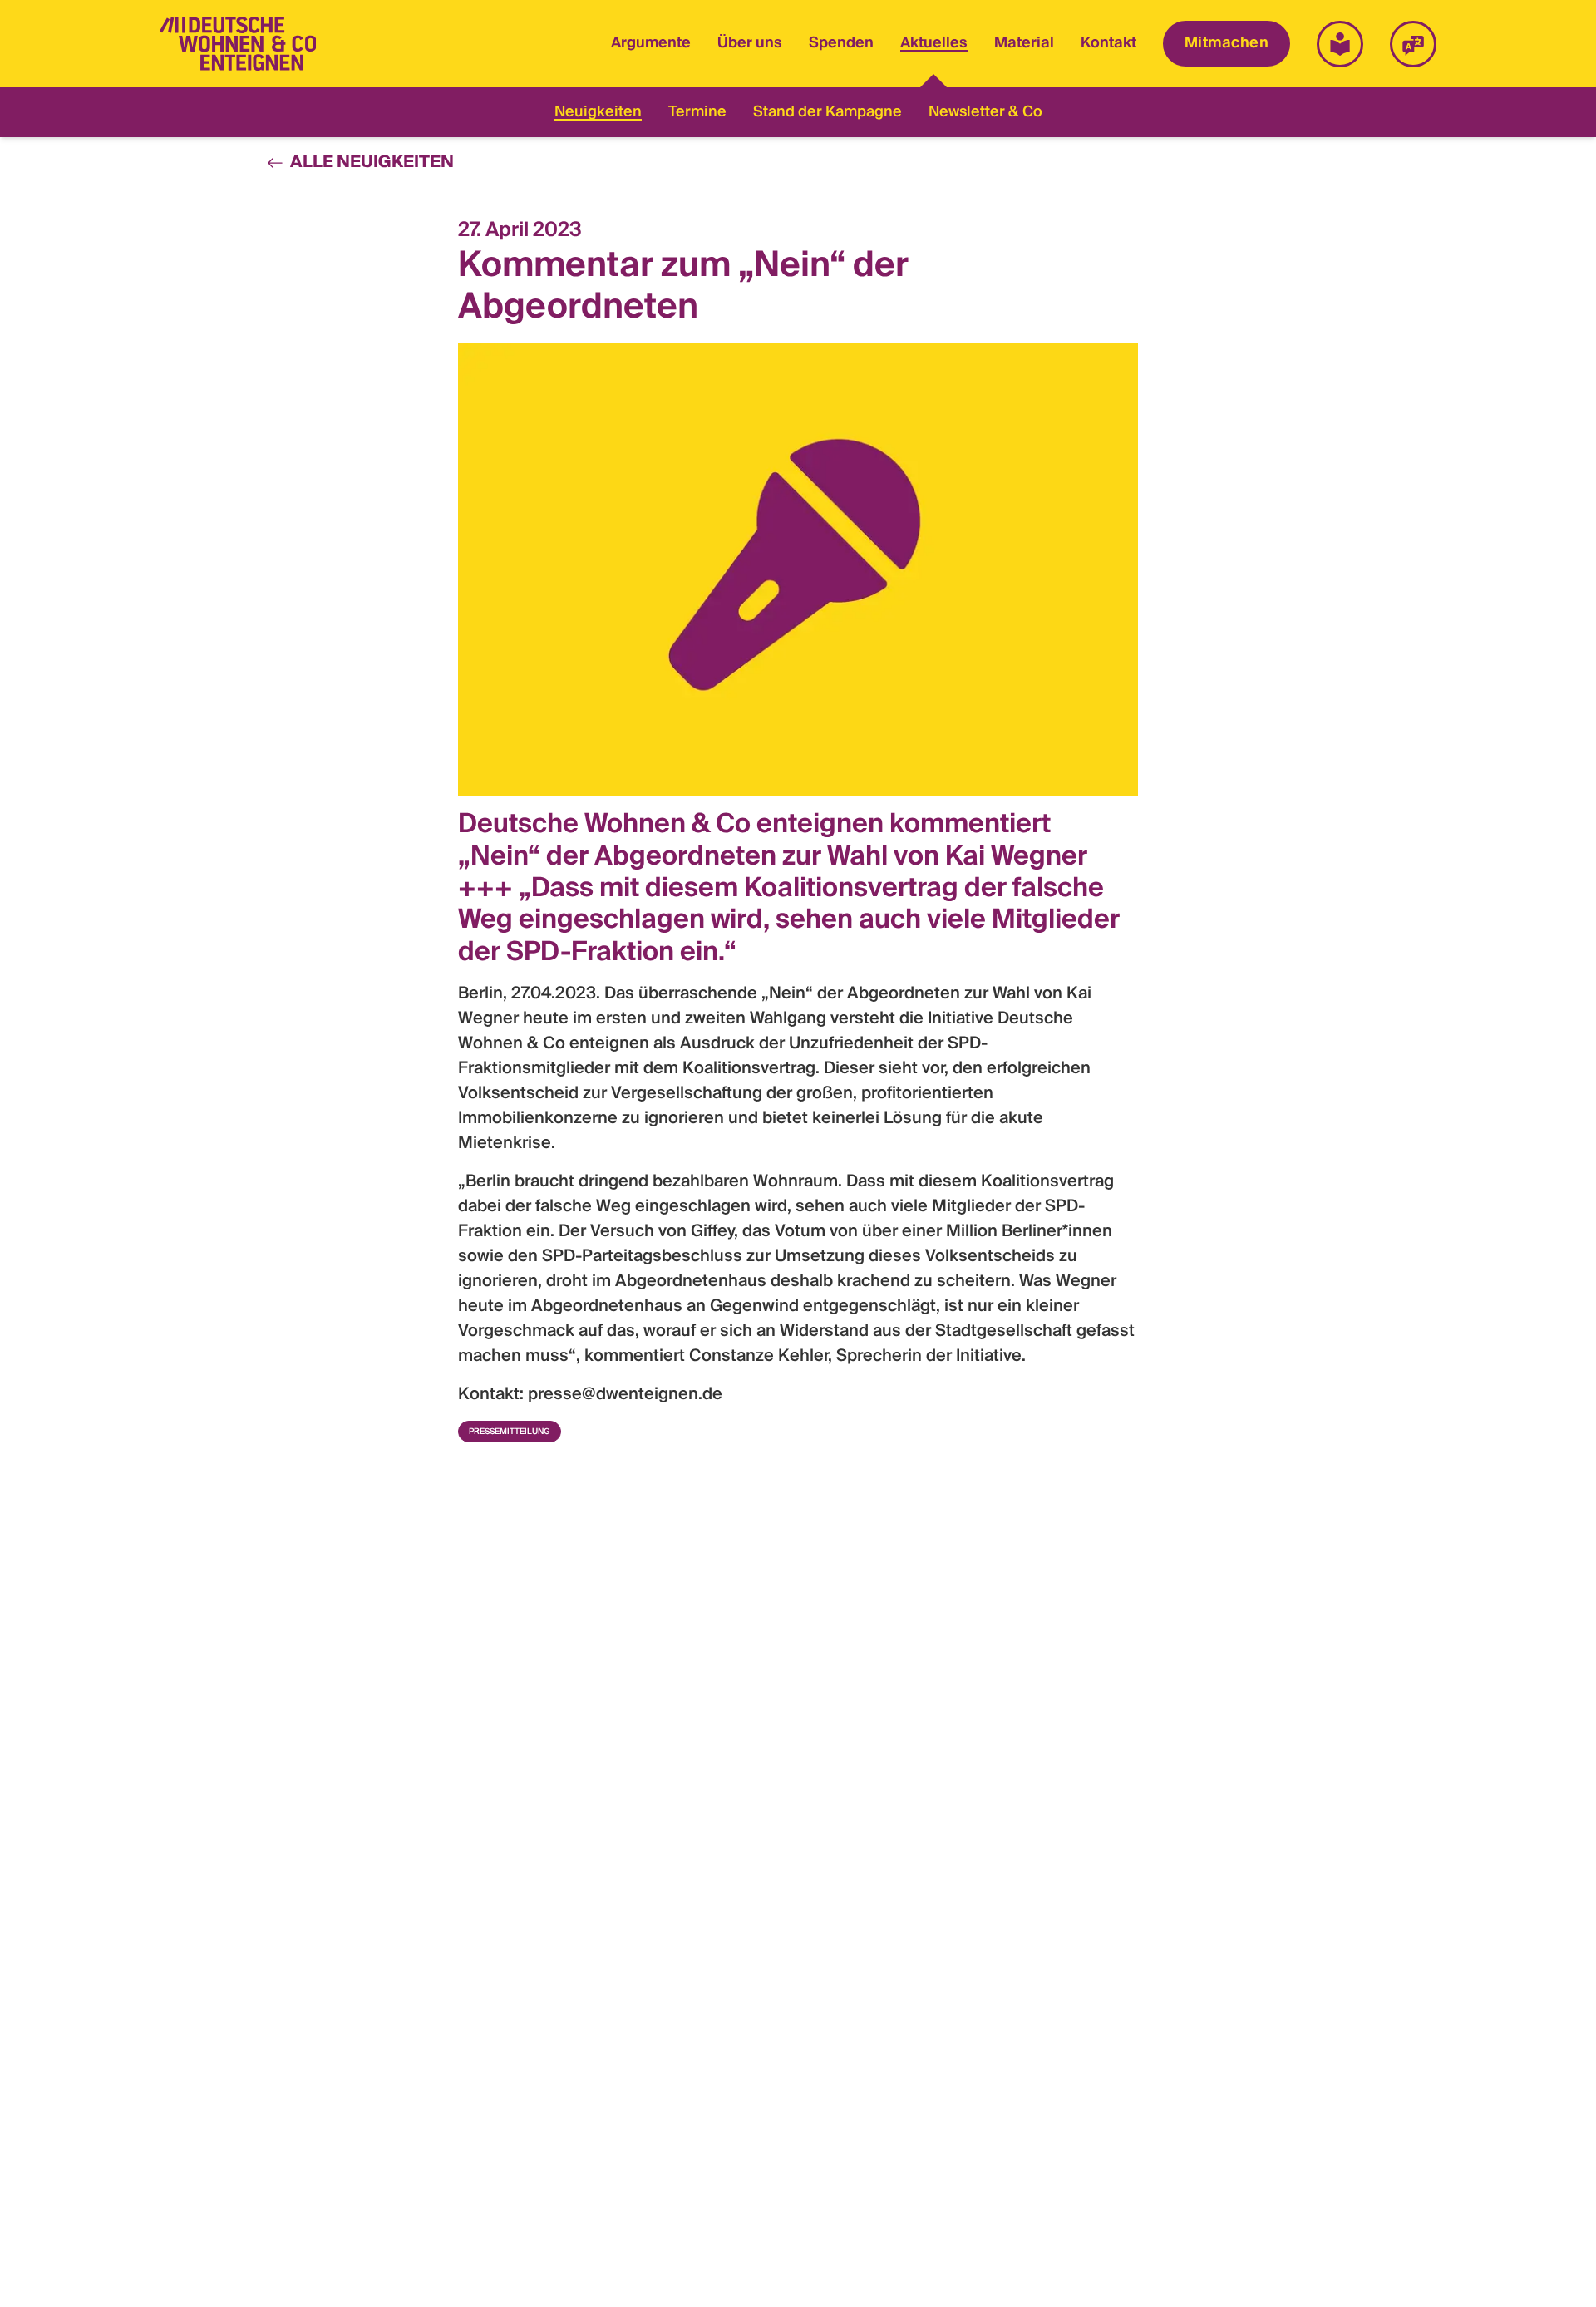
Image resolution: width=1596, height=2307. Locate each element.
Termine (697, 112)
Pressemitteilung (510, 1432)
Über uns (750, 43)
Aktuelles (934, 45)
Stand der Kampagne (828, 112)
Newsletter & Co (985, 112)
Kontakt (1108, 43)
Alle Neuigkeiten (372, 163)
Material (1024, 43)
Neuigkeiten (598, 112)
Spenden (841, 43)
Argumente (651, 43)
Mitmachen (1227, 43)
